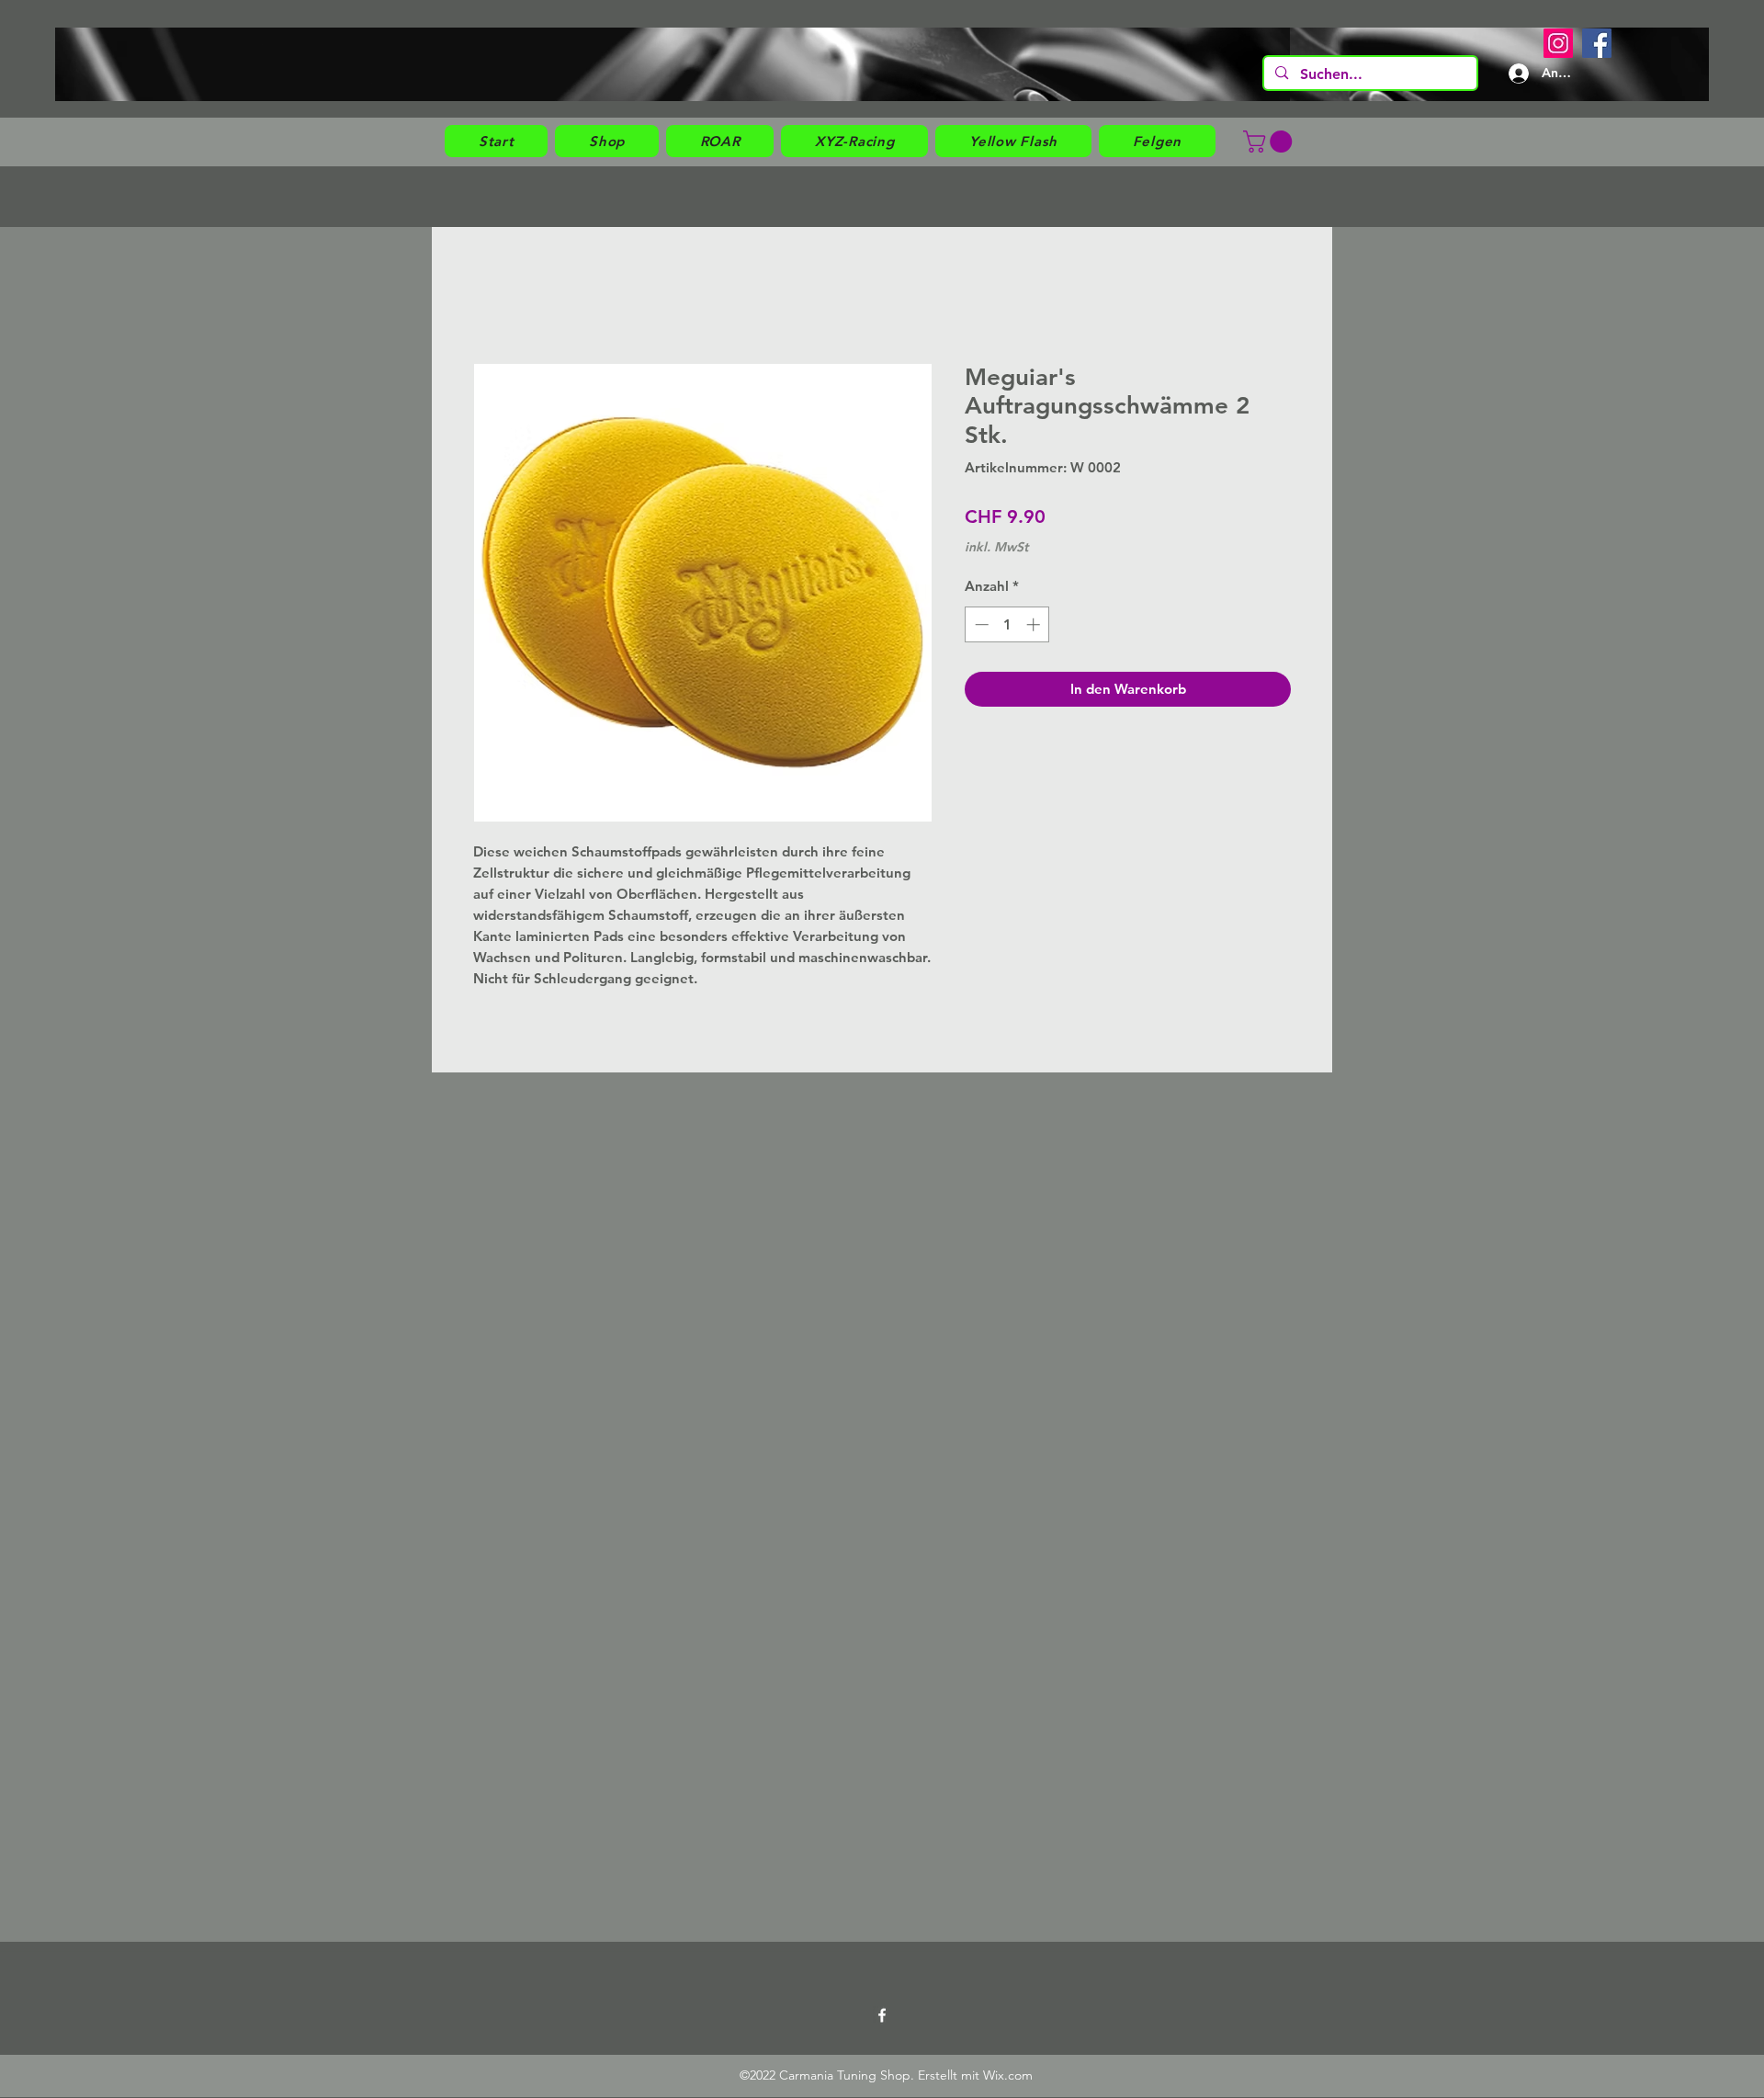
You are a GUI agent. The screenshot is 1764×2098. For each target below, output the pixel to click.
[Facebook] (1597, 43)
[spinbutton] (1007, 624)
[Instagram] (1558, 43)
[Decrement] (980, 624)
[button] (607, 141)
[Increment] (1035, 624)
